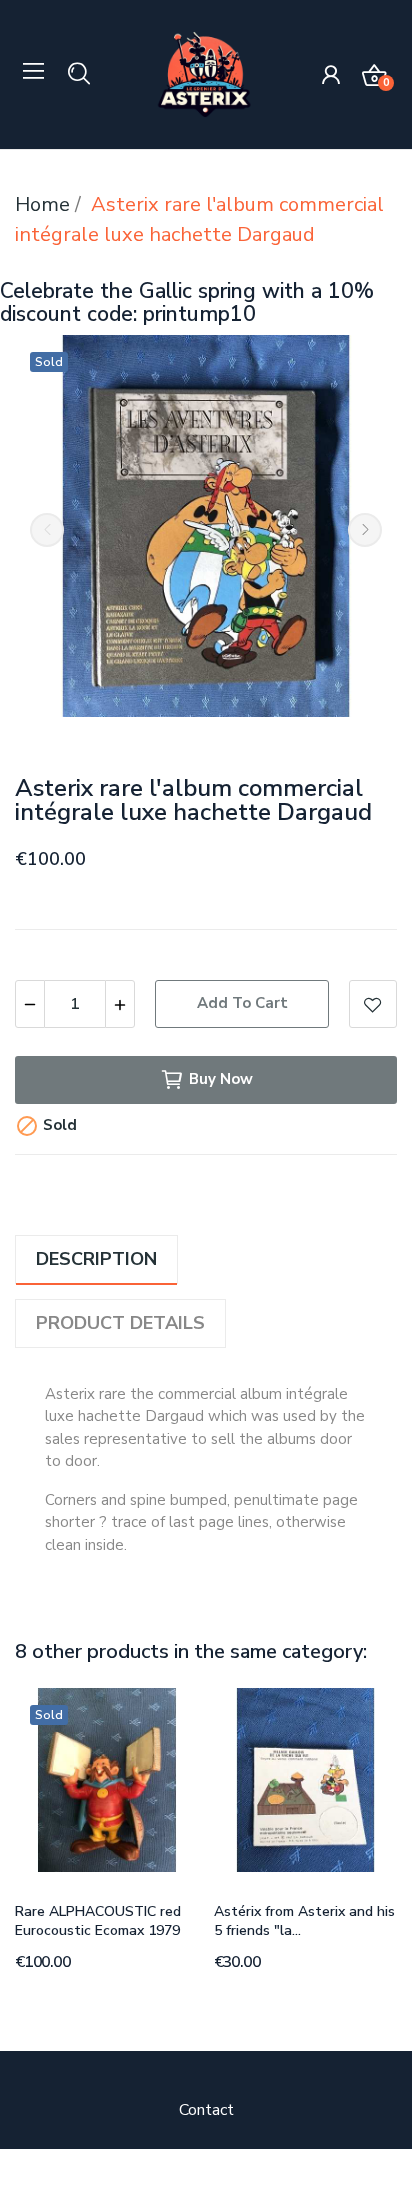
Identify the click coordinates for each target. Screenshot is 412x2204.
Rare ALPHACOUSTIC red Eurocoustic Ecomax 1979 (98, 1921)
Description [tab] (96, 1259)
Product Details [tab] (120, 1323)
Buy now (221, 1079)
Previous (47, 530)
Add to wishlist (373, 1004)
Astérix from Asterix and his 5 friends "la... (304, 1921)
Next (365, 530)
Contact (206, 2110)
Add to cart (242, 1003)
